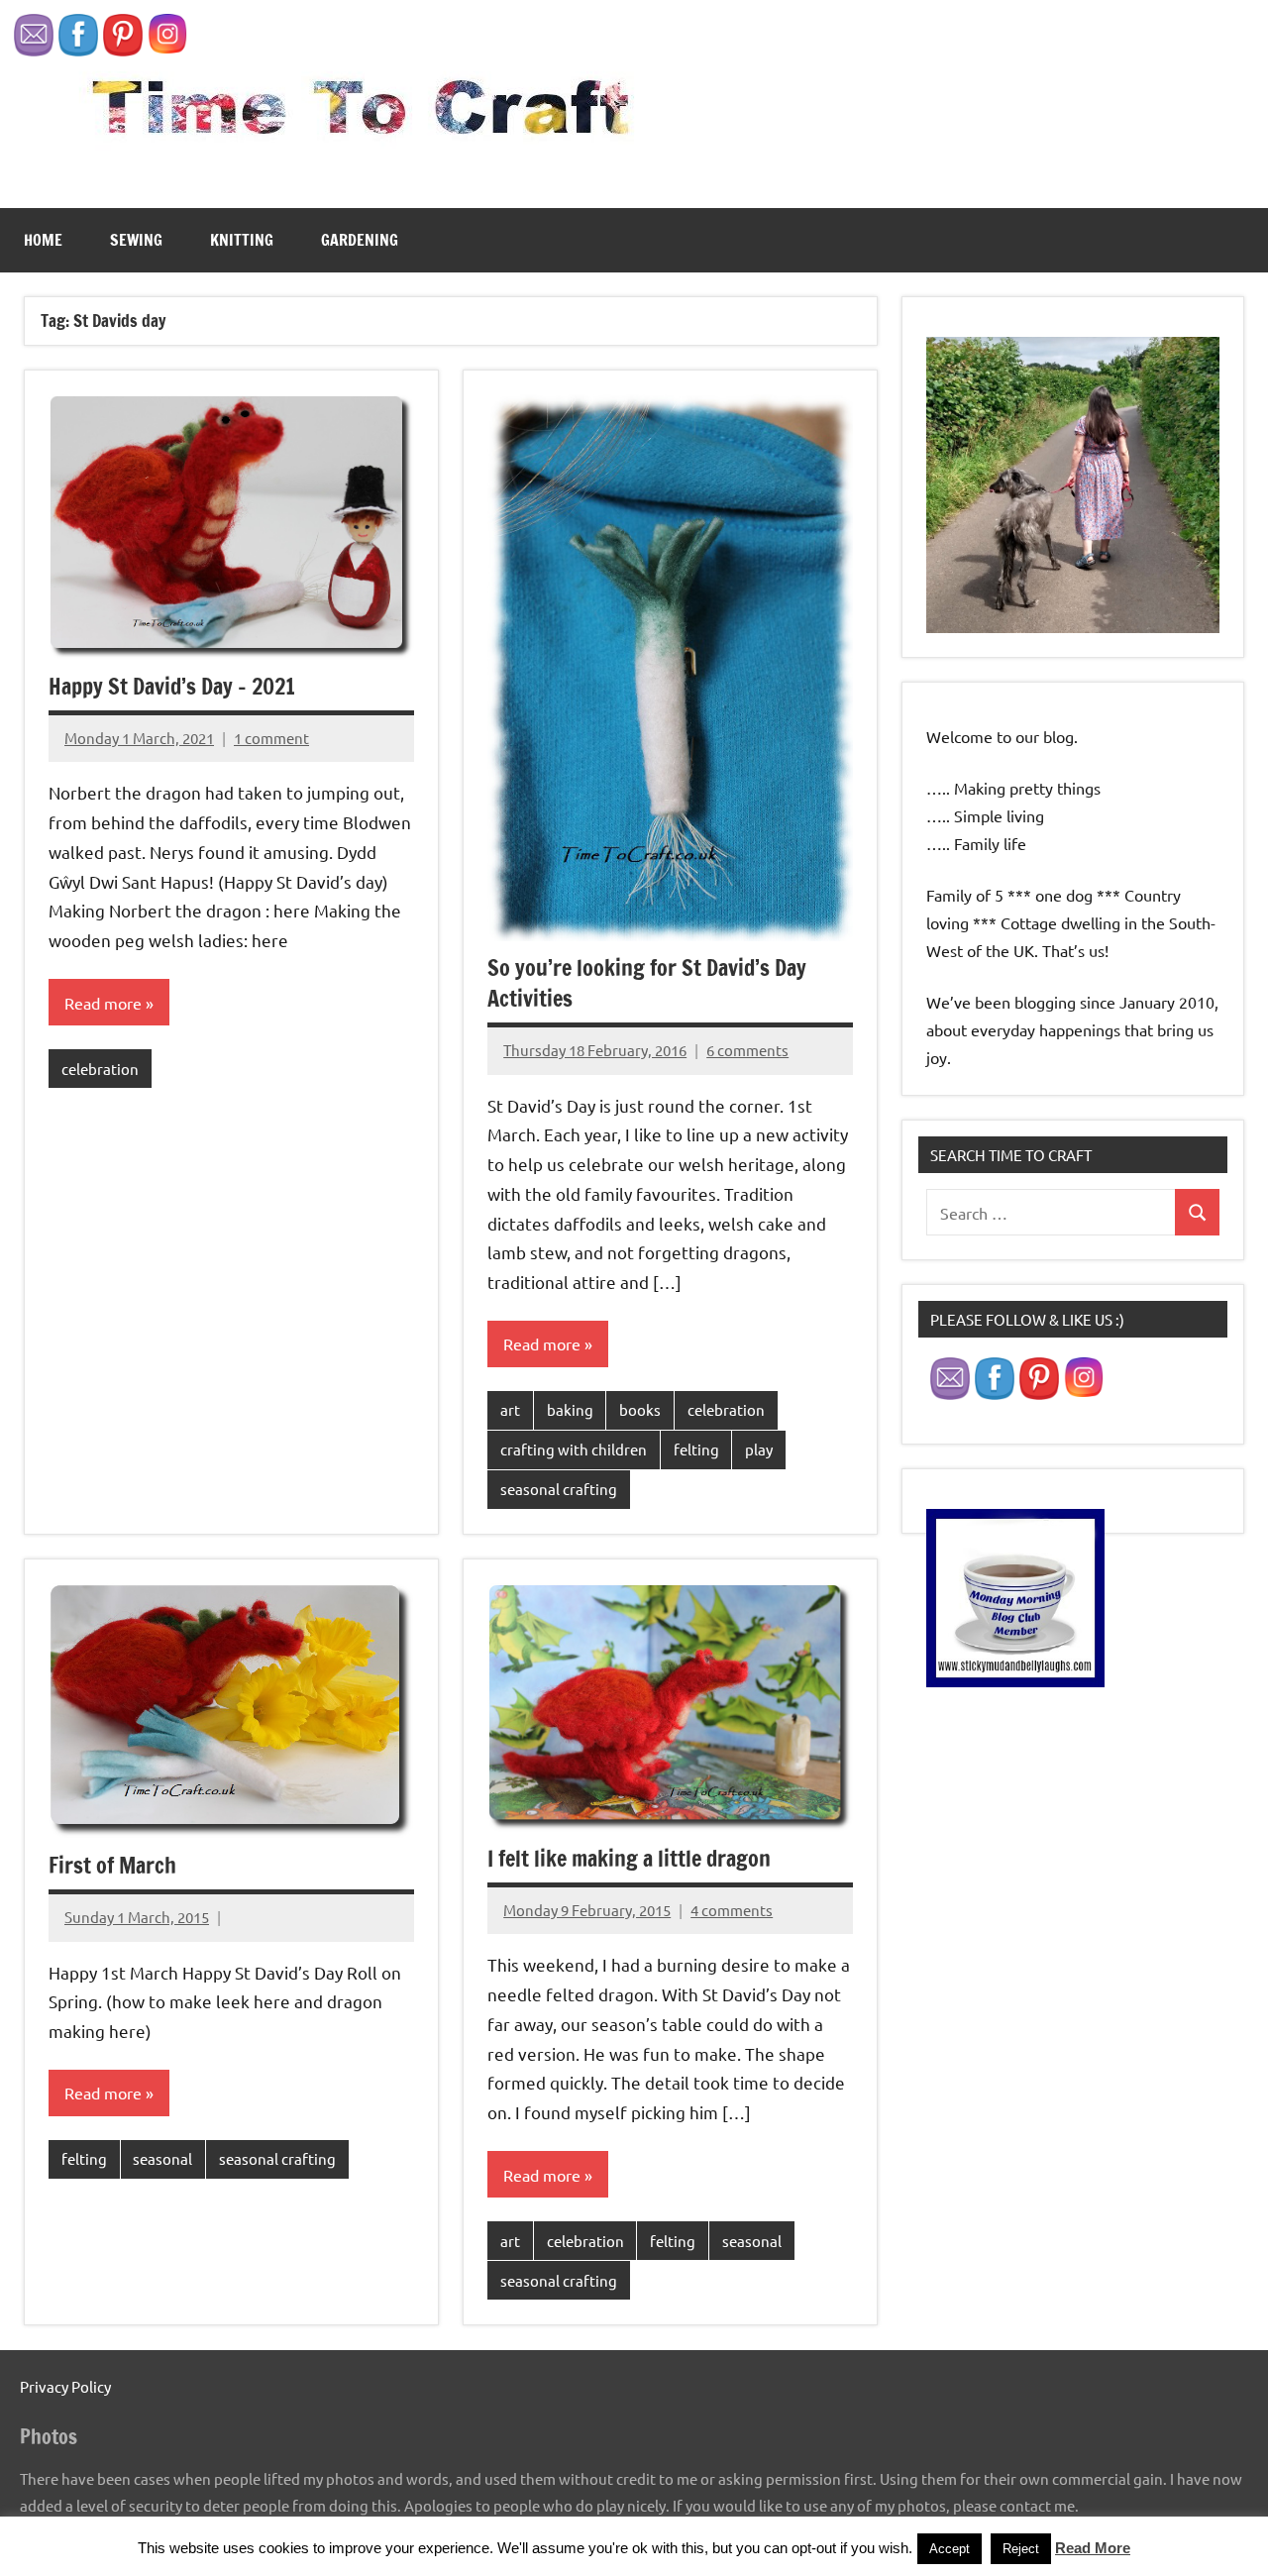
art (510, 1409)
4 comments (732, 1910)
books (640, 1409)
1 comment (271, 738)
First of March (112, 1865)
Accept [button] (950, 2549)
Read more (103, 1003)
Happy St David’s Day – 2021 (172, 686)
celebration (100, 1069)
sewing (136, 240)
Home (43, 240)
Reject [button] (1021, 2549)
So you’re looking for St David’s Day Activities (647, 983)
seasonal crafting (559, 1489)
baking (570, 1409)
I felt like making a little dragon (629, 1858)
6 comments (747, 1050)
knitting (242, 240)
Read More (1093, 2548)
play (759, 1449)
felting (696, 1449)
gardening (360, 240)
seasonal (162, 2158)
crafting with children (574, 1449)
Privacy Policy (65, 2386)
